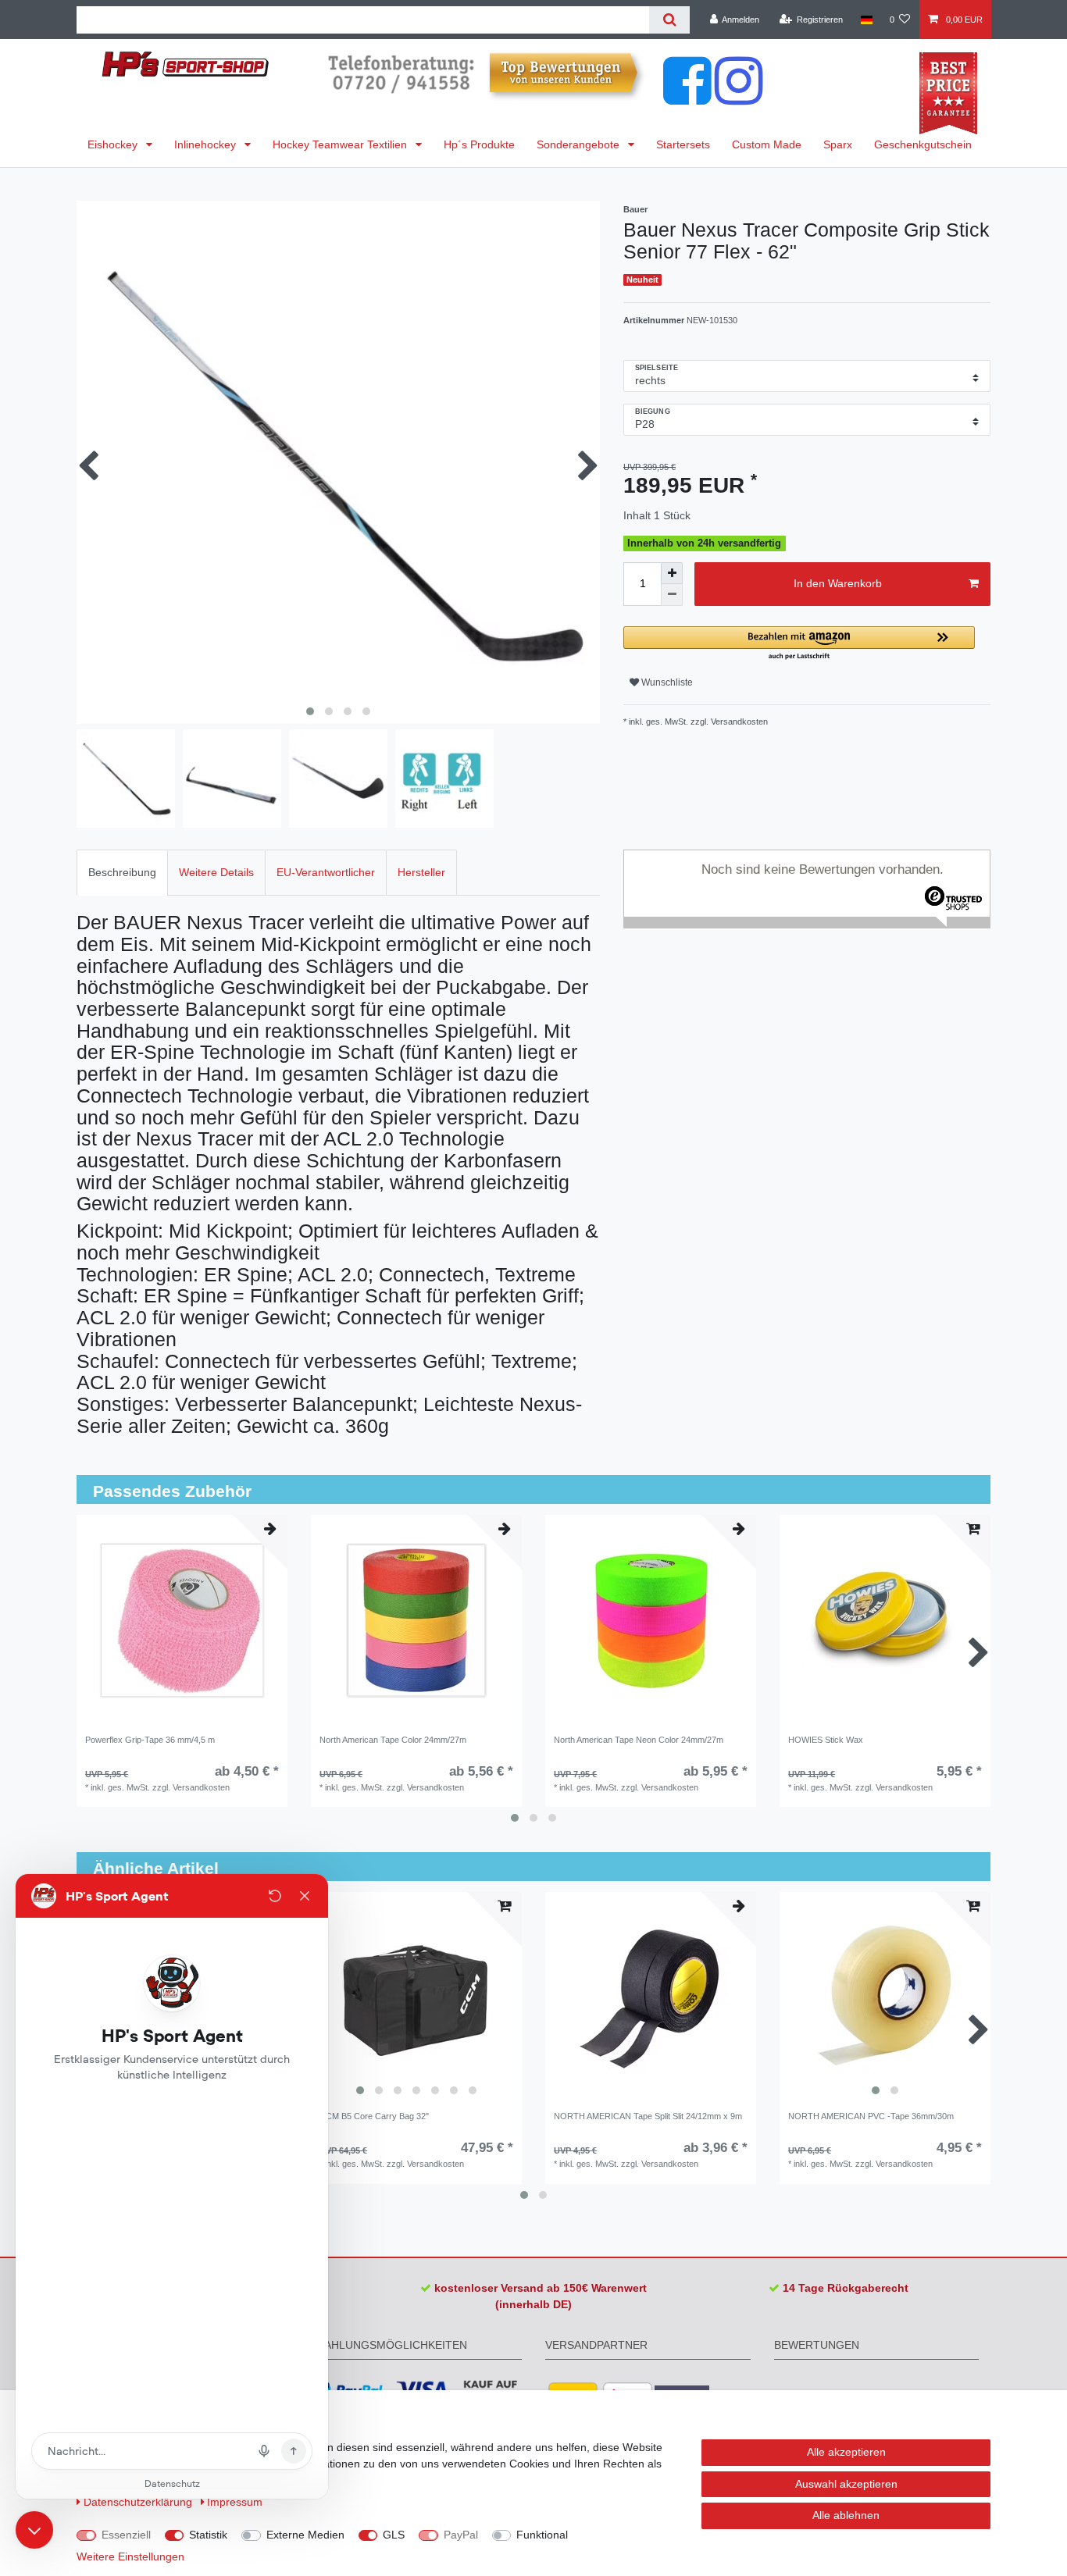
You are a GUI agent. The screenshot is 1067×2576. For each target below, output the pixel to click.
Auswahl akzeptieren (846, 2484)
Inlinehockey (207, 144)
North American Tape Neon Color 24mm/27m (639, 1740)
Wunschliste (666, 682)
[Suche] (669, 20)
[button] (799, 644)
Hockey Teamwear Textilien (341, 144)
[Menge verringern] (672, 595)
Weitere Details (216, 872)
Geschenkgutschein (923, 144)
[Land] (866, 20)
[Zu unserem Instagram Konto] (739, 97)
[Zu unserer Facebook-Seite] (687, 97)
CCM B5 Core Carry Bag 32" (374, 2116)
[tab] (122, 873)
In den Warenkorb (838, 583)
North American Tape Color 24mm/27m (393, 1740)
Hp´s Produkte (479, 144)
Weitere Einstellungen (130, 2556)
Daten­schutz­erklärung (139, 2502)
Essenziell (126, 2535)
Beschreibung (122, 872)
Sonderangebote (580, 144)
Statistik (208, 2535)
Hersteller (421, 872)
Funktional (542, 2535)
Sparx (838, 144)
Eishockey (114, 144)
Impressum (235, 2502)
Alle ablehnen (846, 2515)
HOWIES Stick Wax (826, 1740)
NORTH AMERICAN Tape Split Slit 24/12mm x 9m (648, 2116)
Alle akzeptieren (846, 2452)
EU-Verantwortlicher (326, 872)
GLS (394, 2535)
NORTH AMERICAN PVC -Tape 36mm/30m (871, 2116)
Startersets (683, 144)
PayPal (461, 2535)
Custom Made (767, 144)
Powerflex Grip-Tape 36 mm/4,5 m (150, 1740)
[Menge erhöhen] (672, 573)
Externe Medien (305, 2535)
